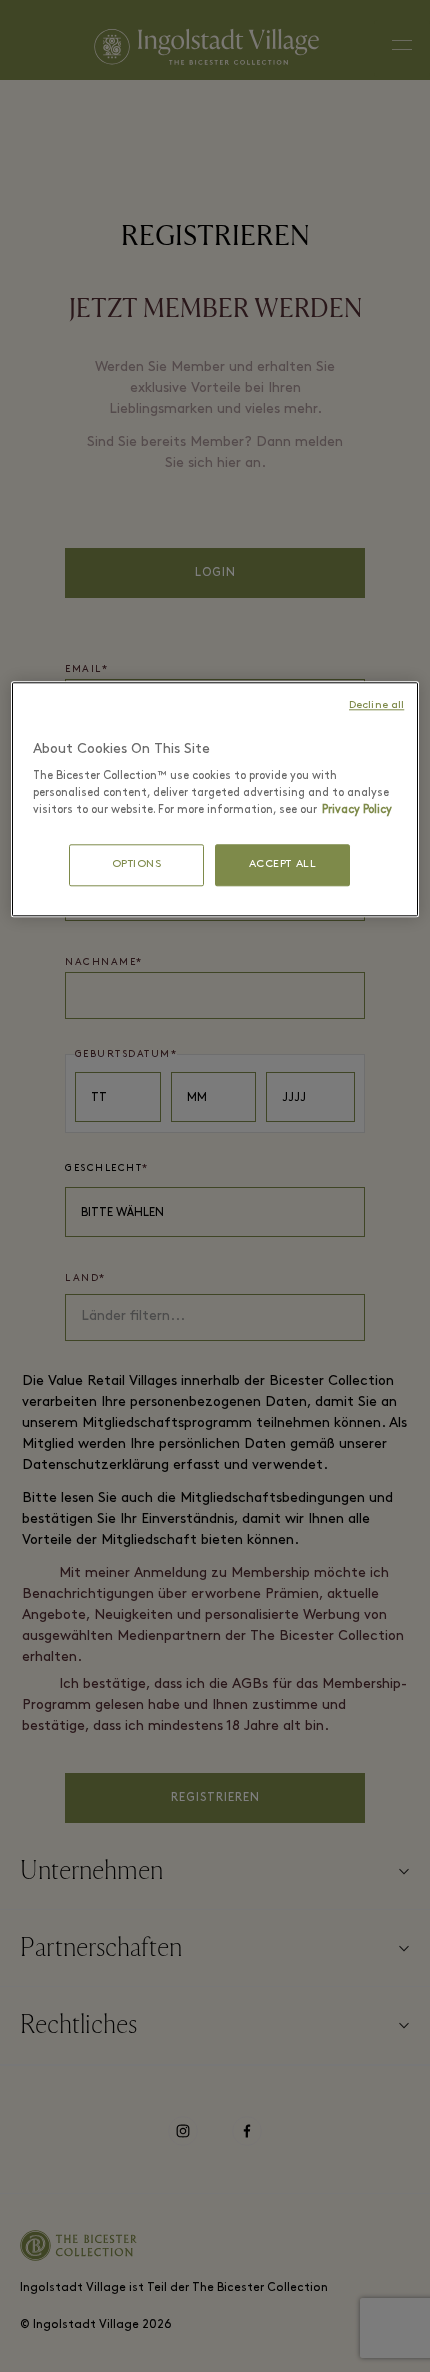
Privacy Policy (357, 811)
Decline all (376, 705)
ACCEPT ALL (283, 865)
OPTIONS (137, 865)
